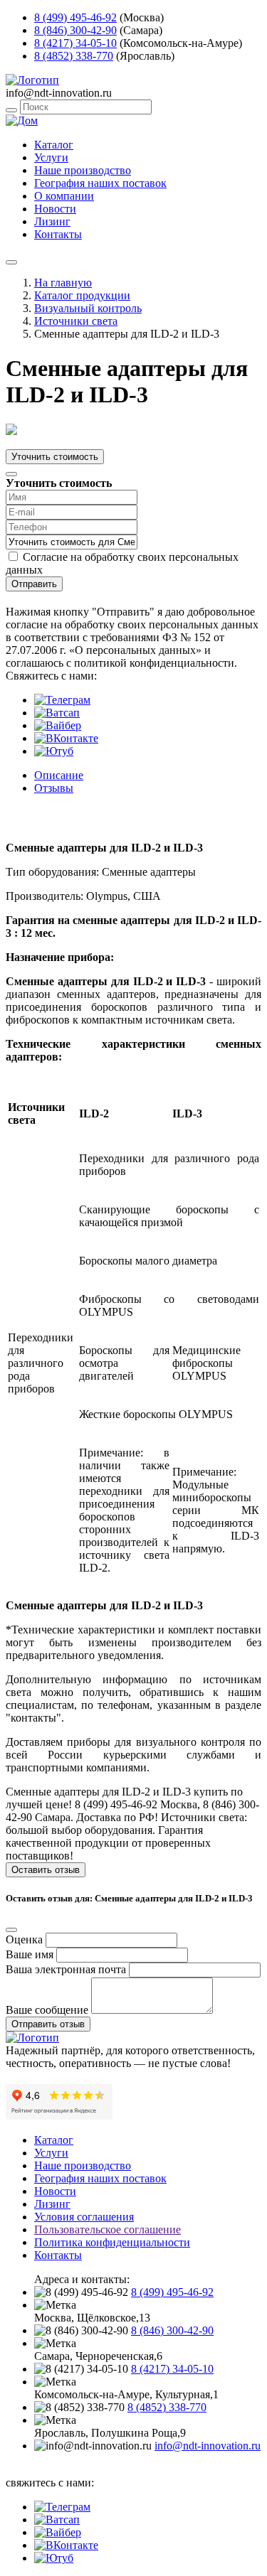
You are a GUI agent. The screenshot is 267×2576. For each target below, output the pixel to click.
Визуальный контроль (88, 308)
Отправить (34, 584)
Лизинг (52, 221)
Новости (55, 209)
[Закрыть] (11, 474)
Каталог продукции (82, 295)
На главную (63, 283)
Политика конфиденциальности (112, 2242)
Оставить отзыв (46, 1870)
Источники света (76, 321)
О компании (64, 196)
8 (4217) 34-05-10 (75, 43)
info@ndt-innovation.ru (208, 2446)
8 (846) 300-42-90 (75, 30)
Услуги (51, 157)
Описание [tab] (59, 775)
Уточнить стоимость (55, 457)
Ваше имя (30, 1954)
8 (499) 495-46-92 (75, 17)
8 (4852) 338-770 (74, 56)
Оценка (24, 1939)
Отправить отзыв (48, 2024)
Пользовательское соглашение (108, 2229)
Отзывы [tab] (54, 788)
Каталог (54, 145)
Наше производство (83, 170)
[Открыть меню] (11, 262)
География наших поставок (100, 183)
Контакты (58, 234)
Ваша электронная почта (66, 1969)
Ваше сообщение (47, 2010)
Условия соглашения (84, 2217)
